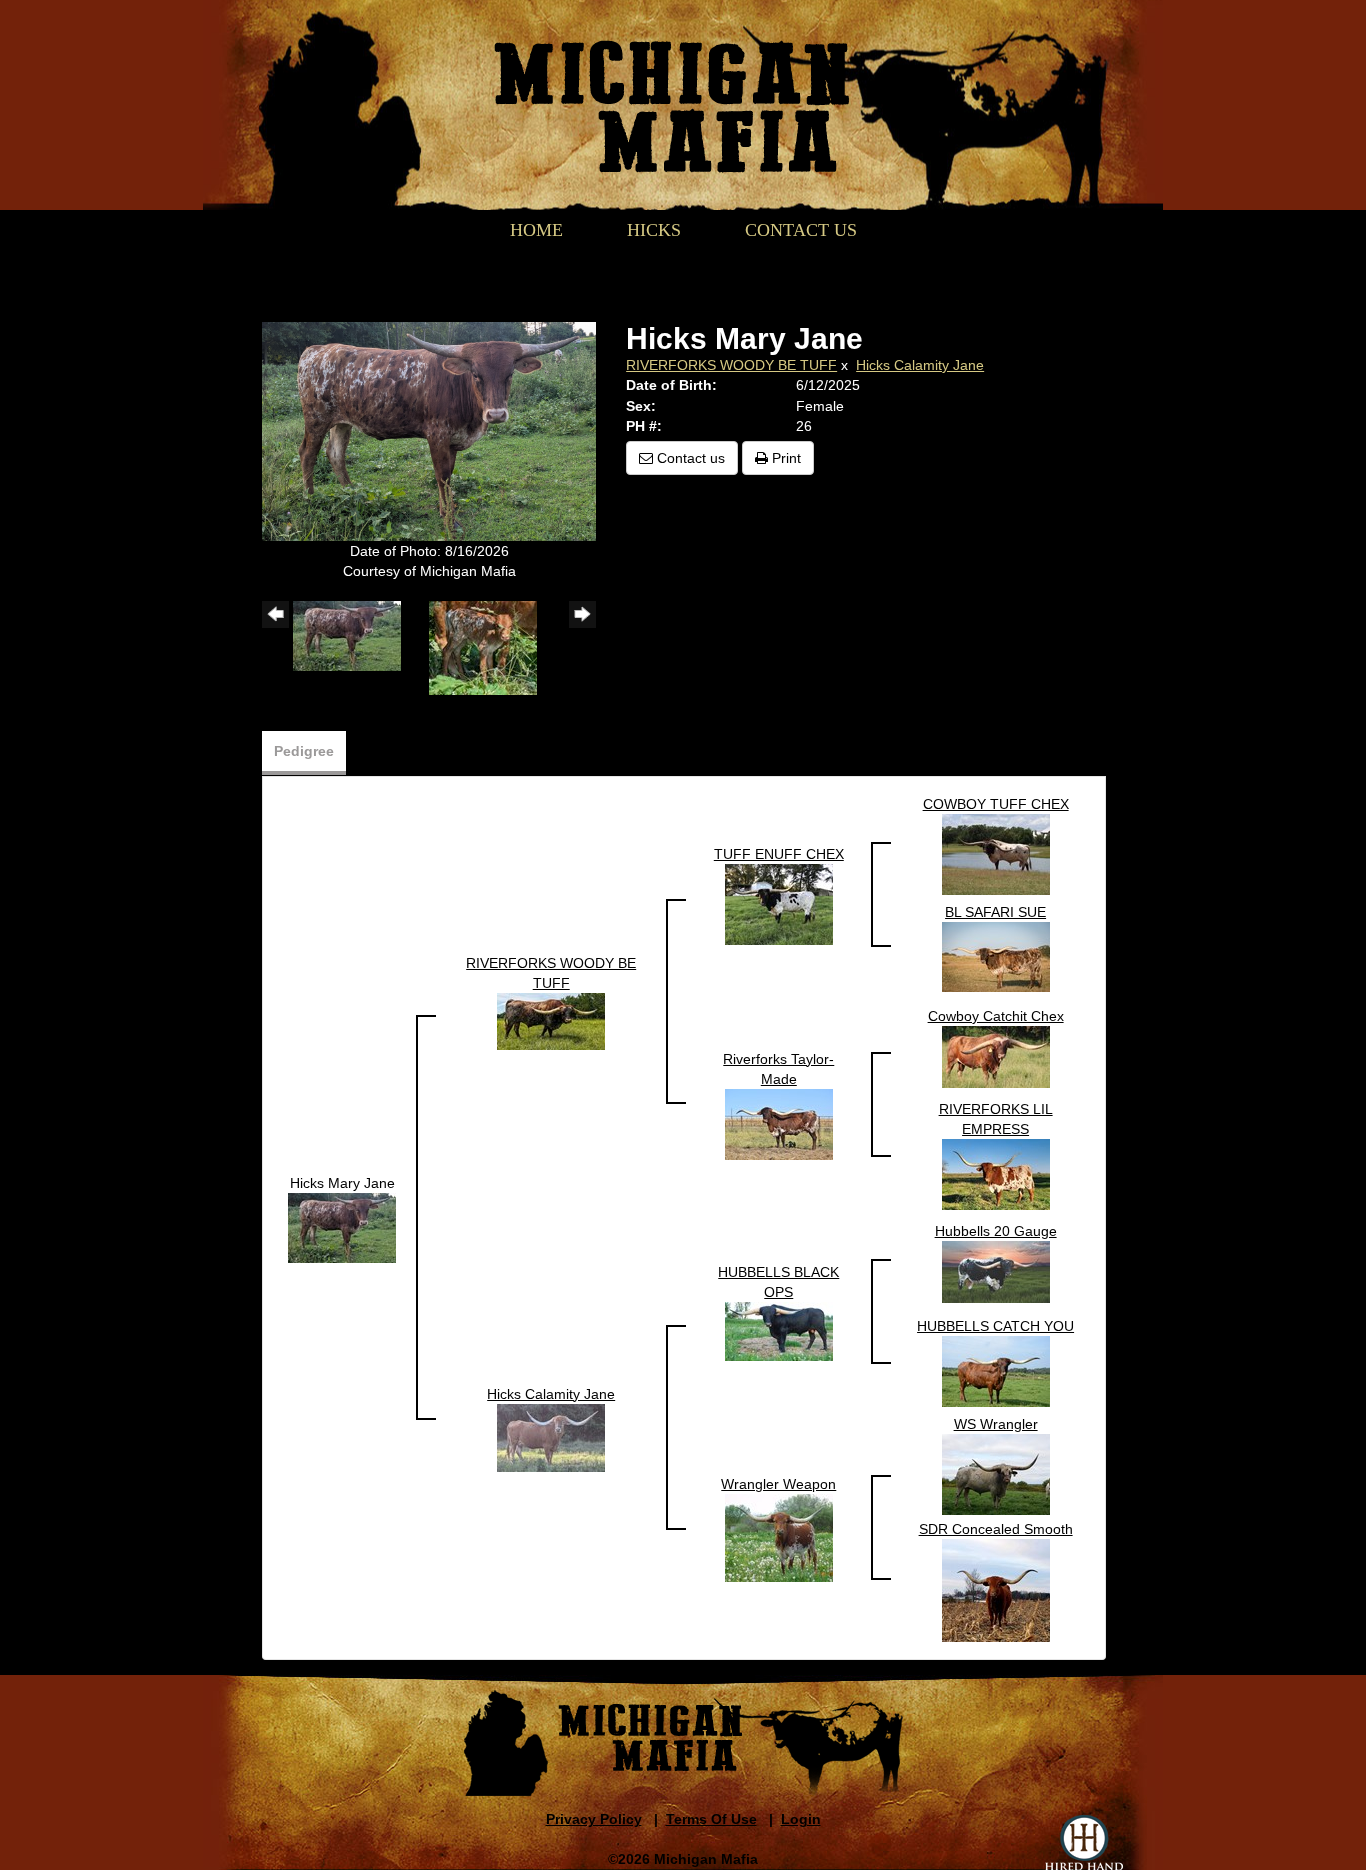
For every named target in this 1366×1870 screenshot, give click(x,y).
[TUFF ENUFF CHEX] (779, 903)
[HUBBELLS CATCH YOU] (996, 1370)
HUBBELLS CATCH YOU (995, 1326)
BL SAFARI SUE (995, 912)
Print (784, 458)
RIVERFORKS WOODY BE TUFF (731, 365)
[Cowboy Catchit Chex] (996, 1055)
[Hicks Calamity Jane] (551, 1436)
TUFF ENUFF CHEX (779, 854)
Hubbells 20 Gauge (996, 1231)
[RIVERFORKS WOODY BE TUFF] (551, 1020)
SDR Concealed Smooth (996, 1529)
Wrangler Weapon (778, 1484)
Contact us (689, 458)
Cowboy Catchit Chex (996, 1016)
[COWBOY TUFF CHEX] (996, 853)
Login (801, 1819)
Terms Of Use (711, 1819)
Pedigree (304, 751)
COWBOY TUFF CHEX (996, 804)
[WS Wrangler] (996, 1473)
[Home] (671, 86)
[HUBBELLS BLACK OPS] (779, 1330)
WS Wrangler (996, 1424)
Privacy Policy (594, 1819)
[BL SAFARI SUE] (996, 955)
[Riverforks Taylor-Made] (779, 1123)
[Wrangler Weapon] (779, 1536)
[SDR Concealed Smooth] (996, 1589)
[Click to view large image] (429, 430)
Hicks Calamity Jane (920, 365)
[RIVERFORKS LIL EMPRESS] (996, 1173)
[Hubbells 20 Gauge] (996, 1270)
